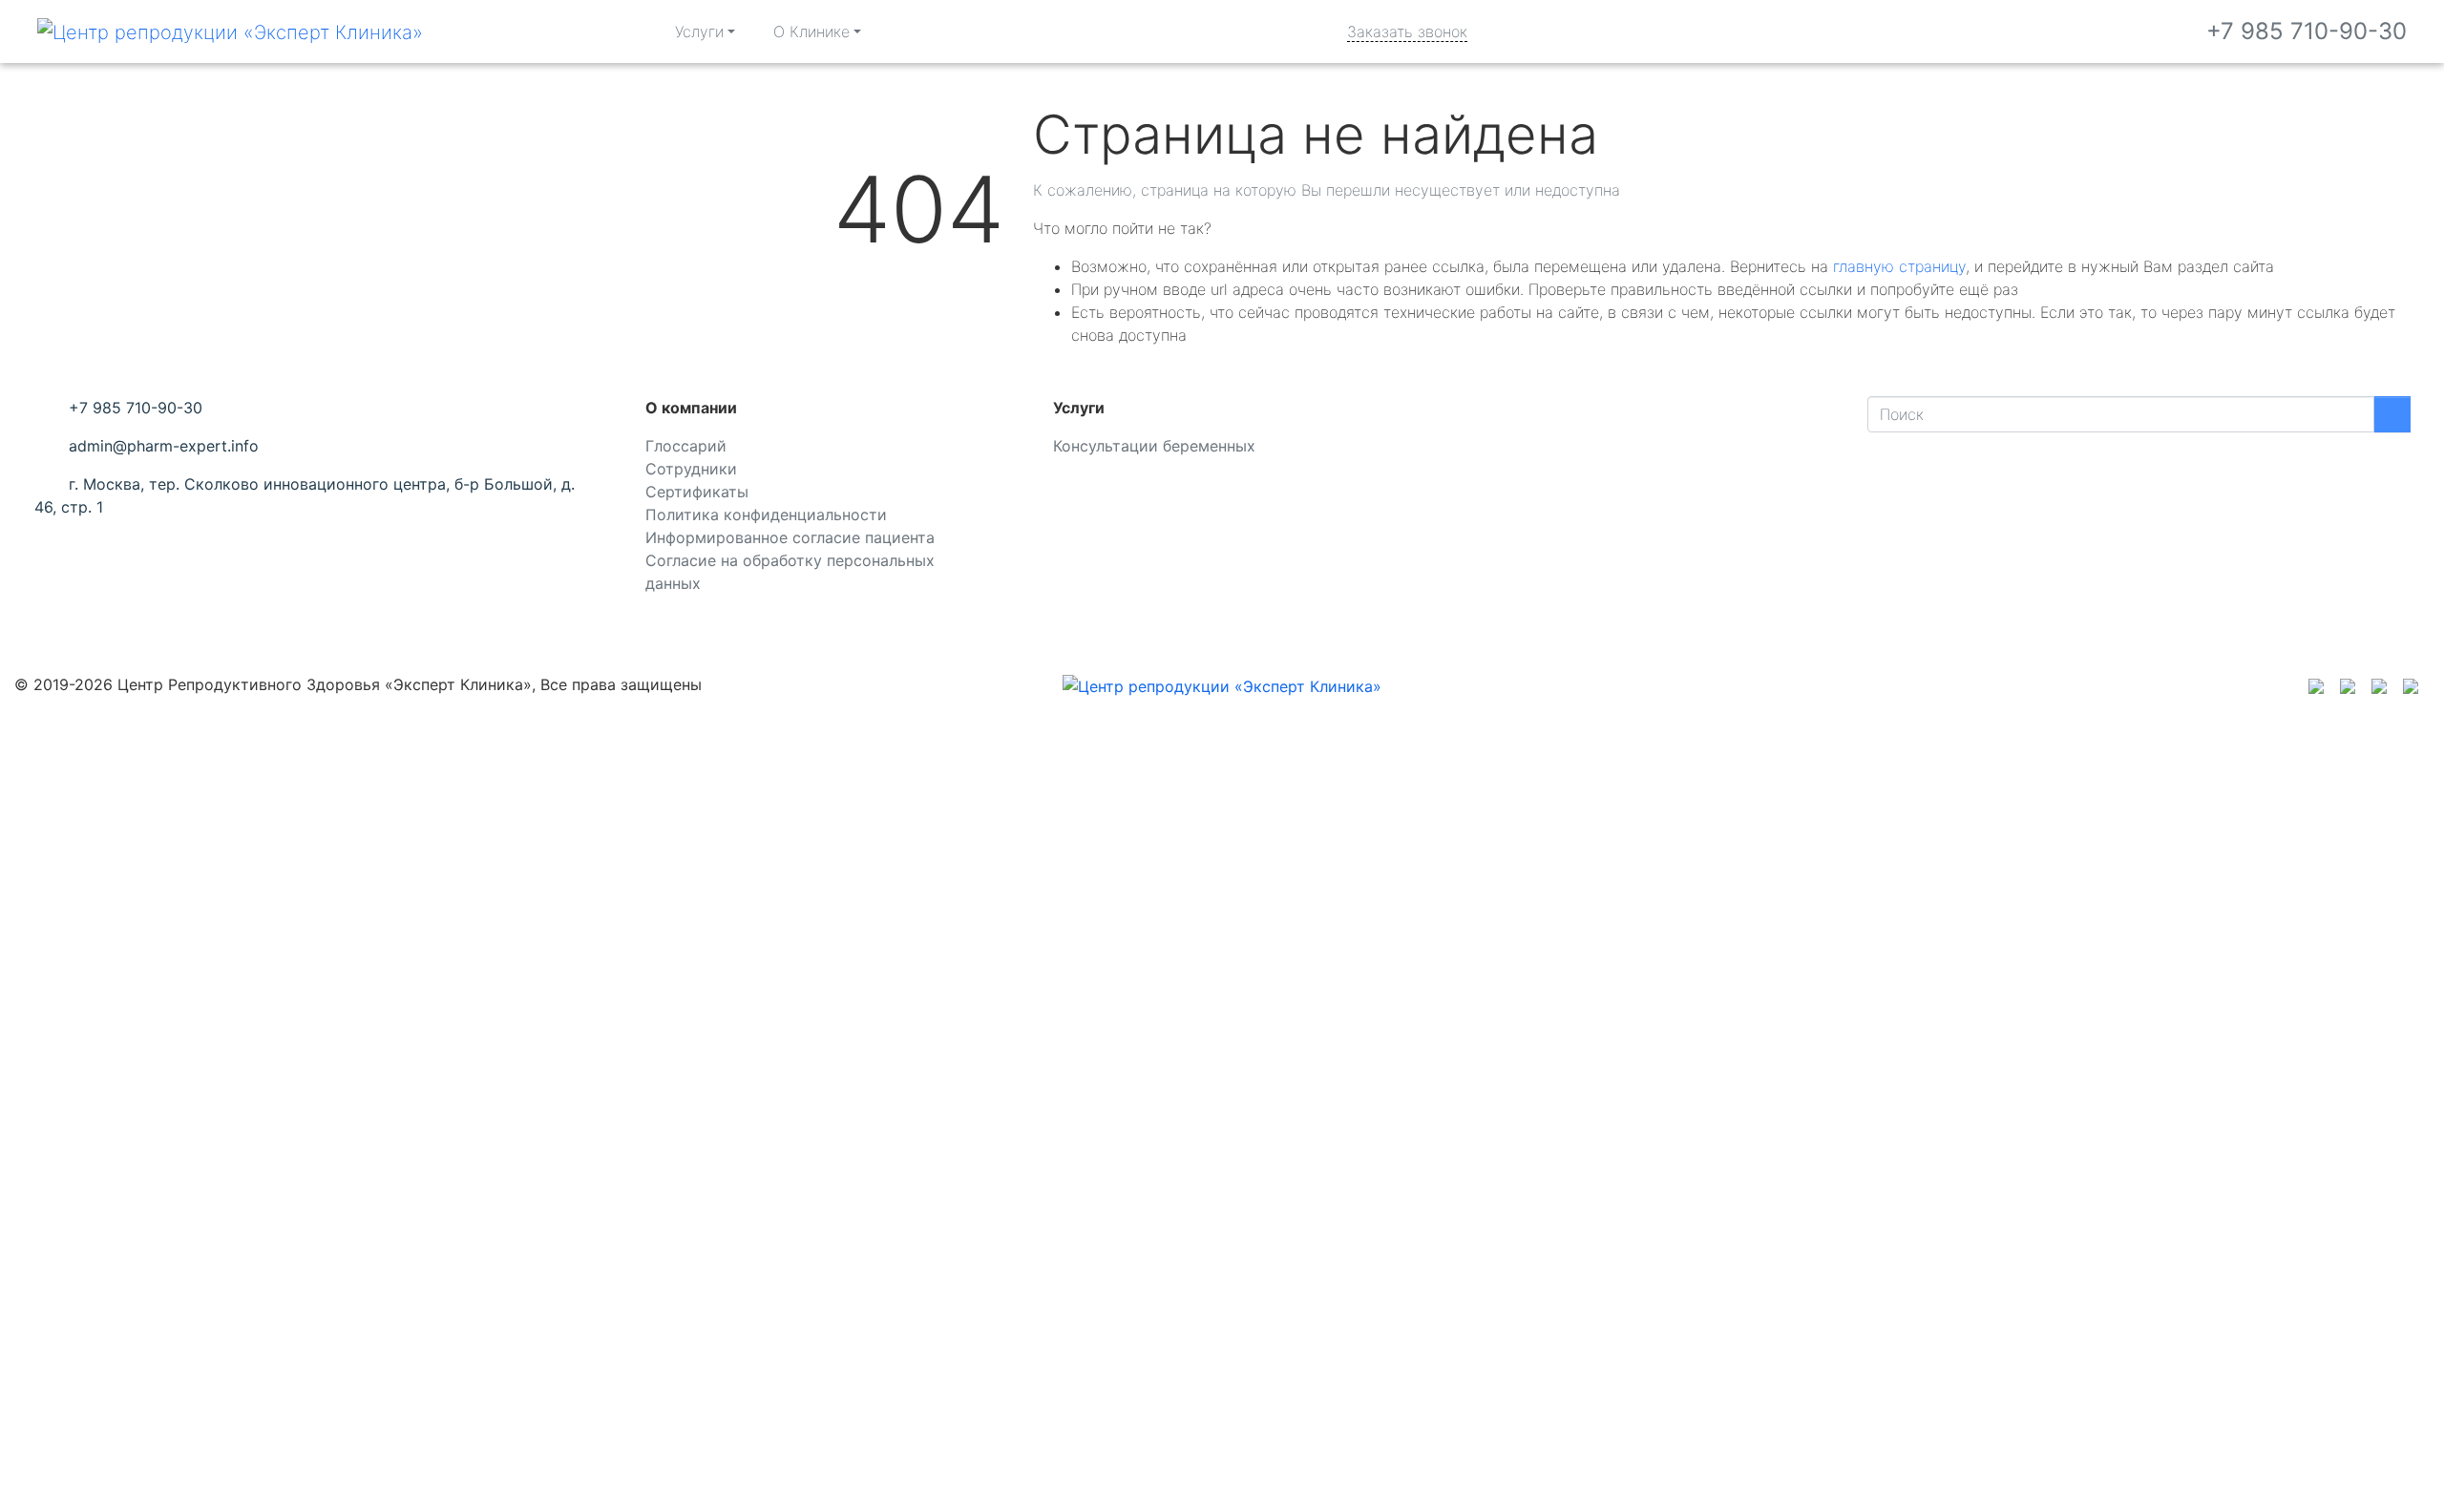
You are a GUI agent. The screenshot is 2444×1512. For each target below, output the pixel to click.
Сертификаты (697, 492)
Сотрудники (691, 469)
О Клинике (811, 31)
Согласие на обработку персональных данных (790, 572)
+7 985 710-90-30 (2307, 31)
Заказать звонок (1407, 31)
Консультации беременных (1154, 446)
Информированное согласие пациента (790, 537)
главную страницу (1899, 266)
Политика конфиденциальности (766, 514)
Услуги (699, 31)
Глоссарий (686, 446)
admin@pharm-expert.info (164, 446)
